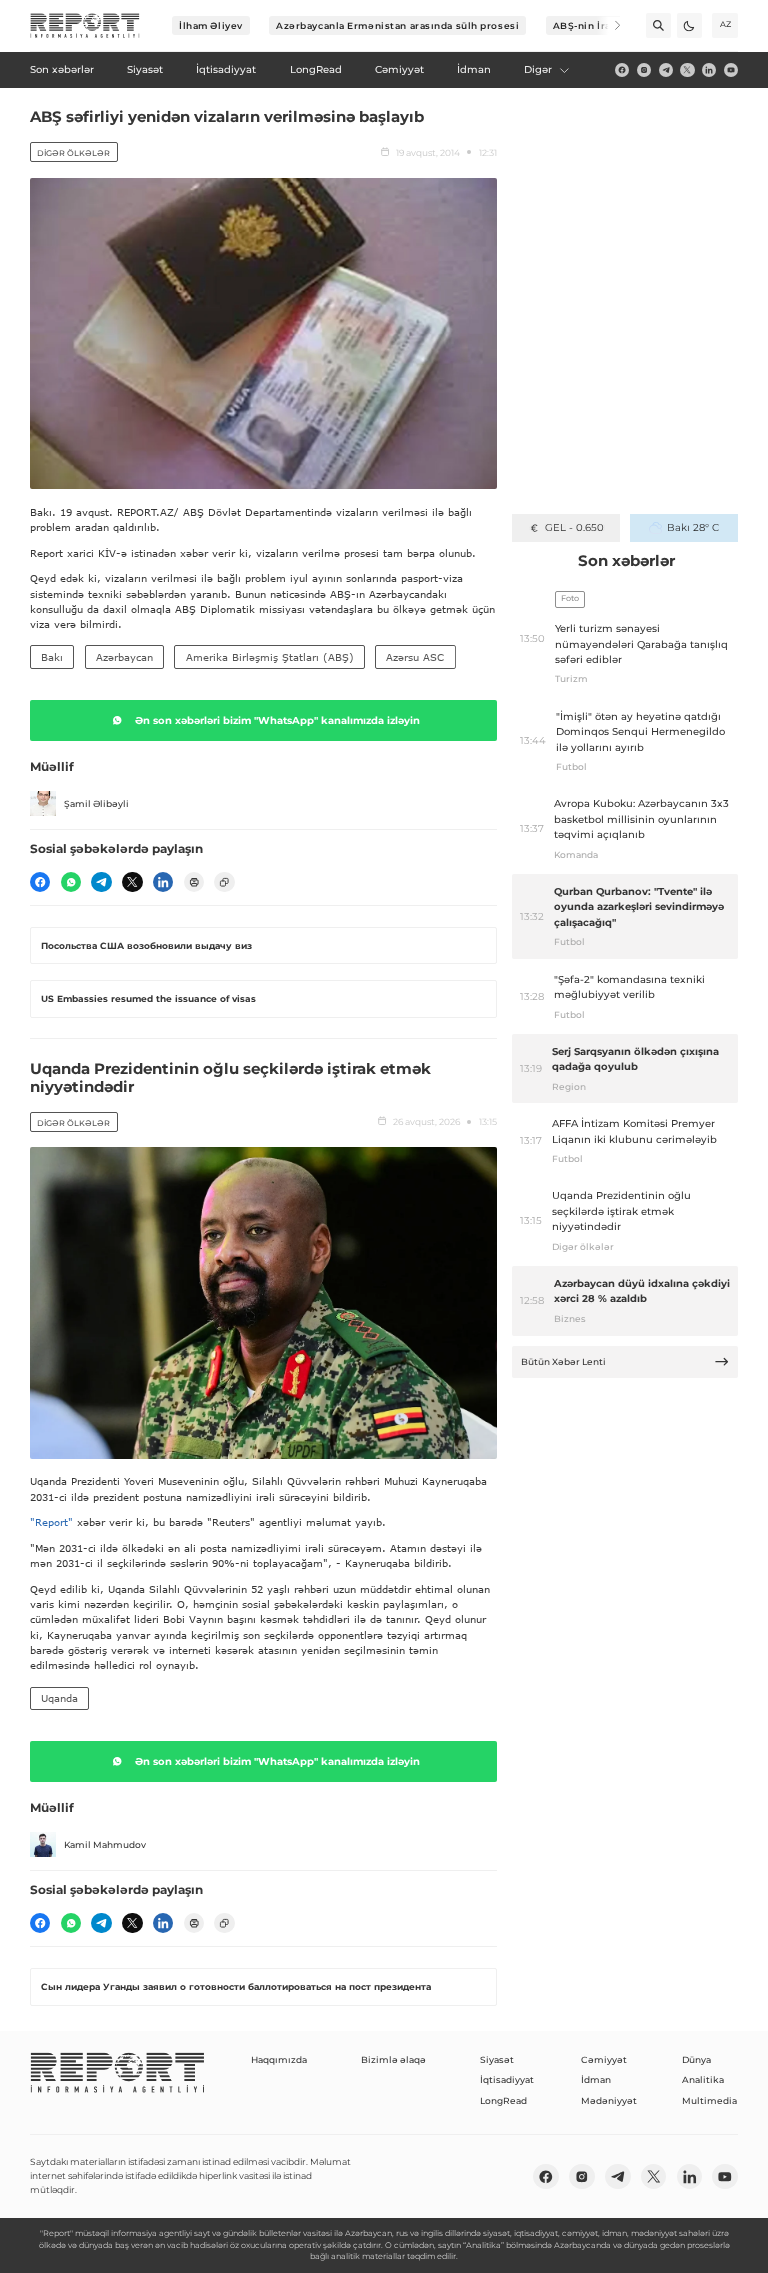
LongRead (503, 2100)
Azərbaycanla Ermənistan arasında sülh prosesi (397, 25)
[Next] (608, 25)
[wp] (71, 882)
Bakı (52, 657)
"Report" (51, 1522)
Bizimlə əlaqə (393, 2059)
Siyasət (497, 2059)
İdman (596, 2079)
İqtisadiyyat (507, 2079)
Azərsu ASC (415, 657)
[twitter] (687, 70)
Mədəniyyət (609, 2100)
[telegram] (666, 70)
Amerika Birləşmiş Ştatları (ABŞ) (270, 657)
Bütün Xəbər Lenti (563, 1361)
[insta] (644, 70)
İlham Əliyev (211, 25)
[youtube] (731, 70)
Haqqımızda (279, 2059)
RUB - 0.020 (574, 527)
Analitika (703, 2079)
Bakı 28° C (692, 527)
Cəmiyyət (604, 2059)
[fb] (622, 70)
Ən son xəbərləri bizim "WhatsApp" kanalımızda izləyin (277, 720)
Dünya (696, 2059)
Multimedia (709, 2100)
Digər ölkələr (73, 153)
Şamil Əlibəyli (96, 803)
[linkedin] (709, 70)
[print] (194, 882)
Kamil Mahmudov (105, 1844)
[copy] (224, 882)
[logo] (85, 26)
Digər (538, 69)
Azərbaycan (124, 657)
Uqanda (59, 1698)
